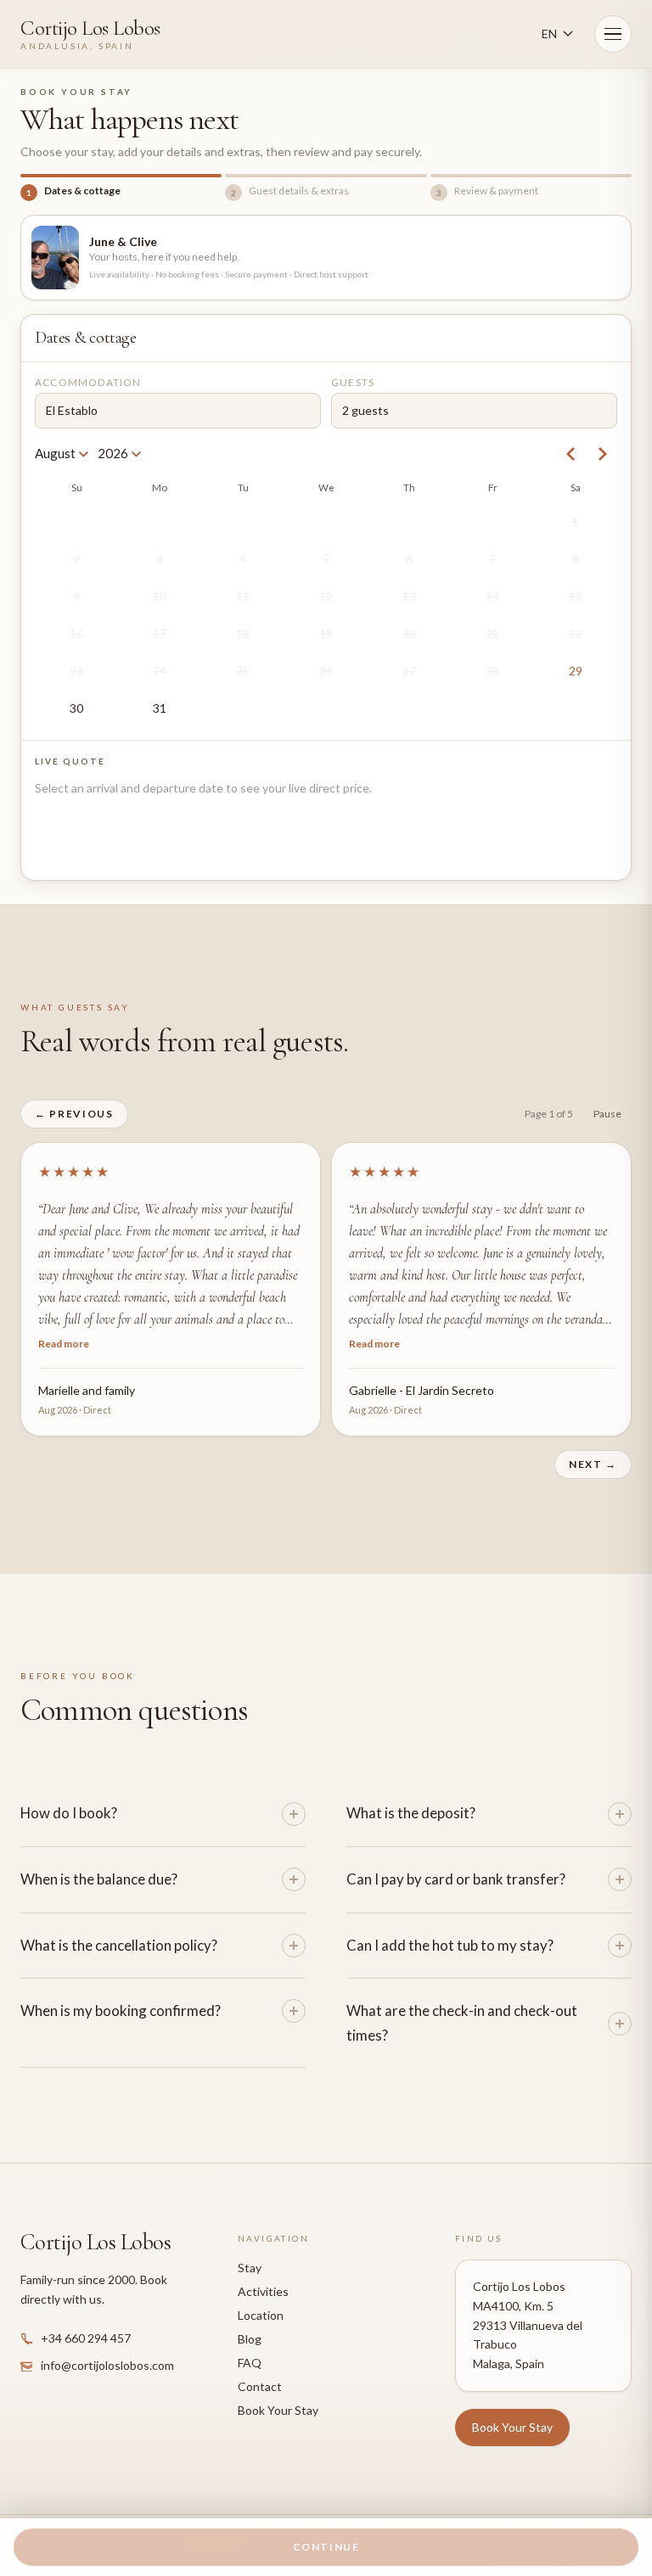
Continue (326, 2547)
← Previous (74, 1114)
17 (160, 633)
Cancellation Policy (517, 2513)
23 (76, 671)
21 (492, 633)
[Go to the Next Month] (602, 454)
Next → (593, 1442)
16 (76, 633)
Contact (260, 2364)
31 (160, 708)
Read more (64, 1326)
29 (576, 671)
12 (326, 596)
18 (243, 633)
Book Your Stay (278, 2388)
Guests (353, 382)
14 (492, 596)
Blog (250, 2317)
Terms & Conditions (416, 2513)
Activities (263, 2269)
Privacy (265, 2513)
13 (409, 596)
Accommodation (88, 382)
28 (492, 671)
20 (409, 633)
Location (261, 2293)
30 (76, 708)
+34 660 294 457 (86, 2316)
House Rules (603, 2513)
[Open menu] (613, 34)
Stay (250, 2246)
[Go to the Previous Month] (571, 454)
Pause (607, 1114)
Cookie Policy (326, 2513)
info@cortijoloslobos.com (107, 2343)
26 (326, 671)
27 (409, 671)
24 (160, 671)
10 (160, 596)
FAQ (250, 2341)
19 (326, 633)
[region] (326, 1278)
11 (243, 596)
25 (243, 671)
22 (576, 633)
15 (576, 596)
